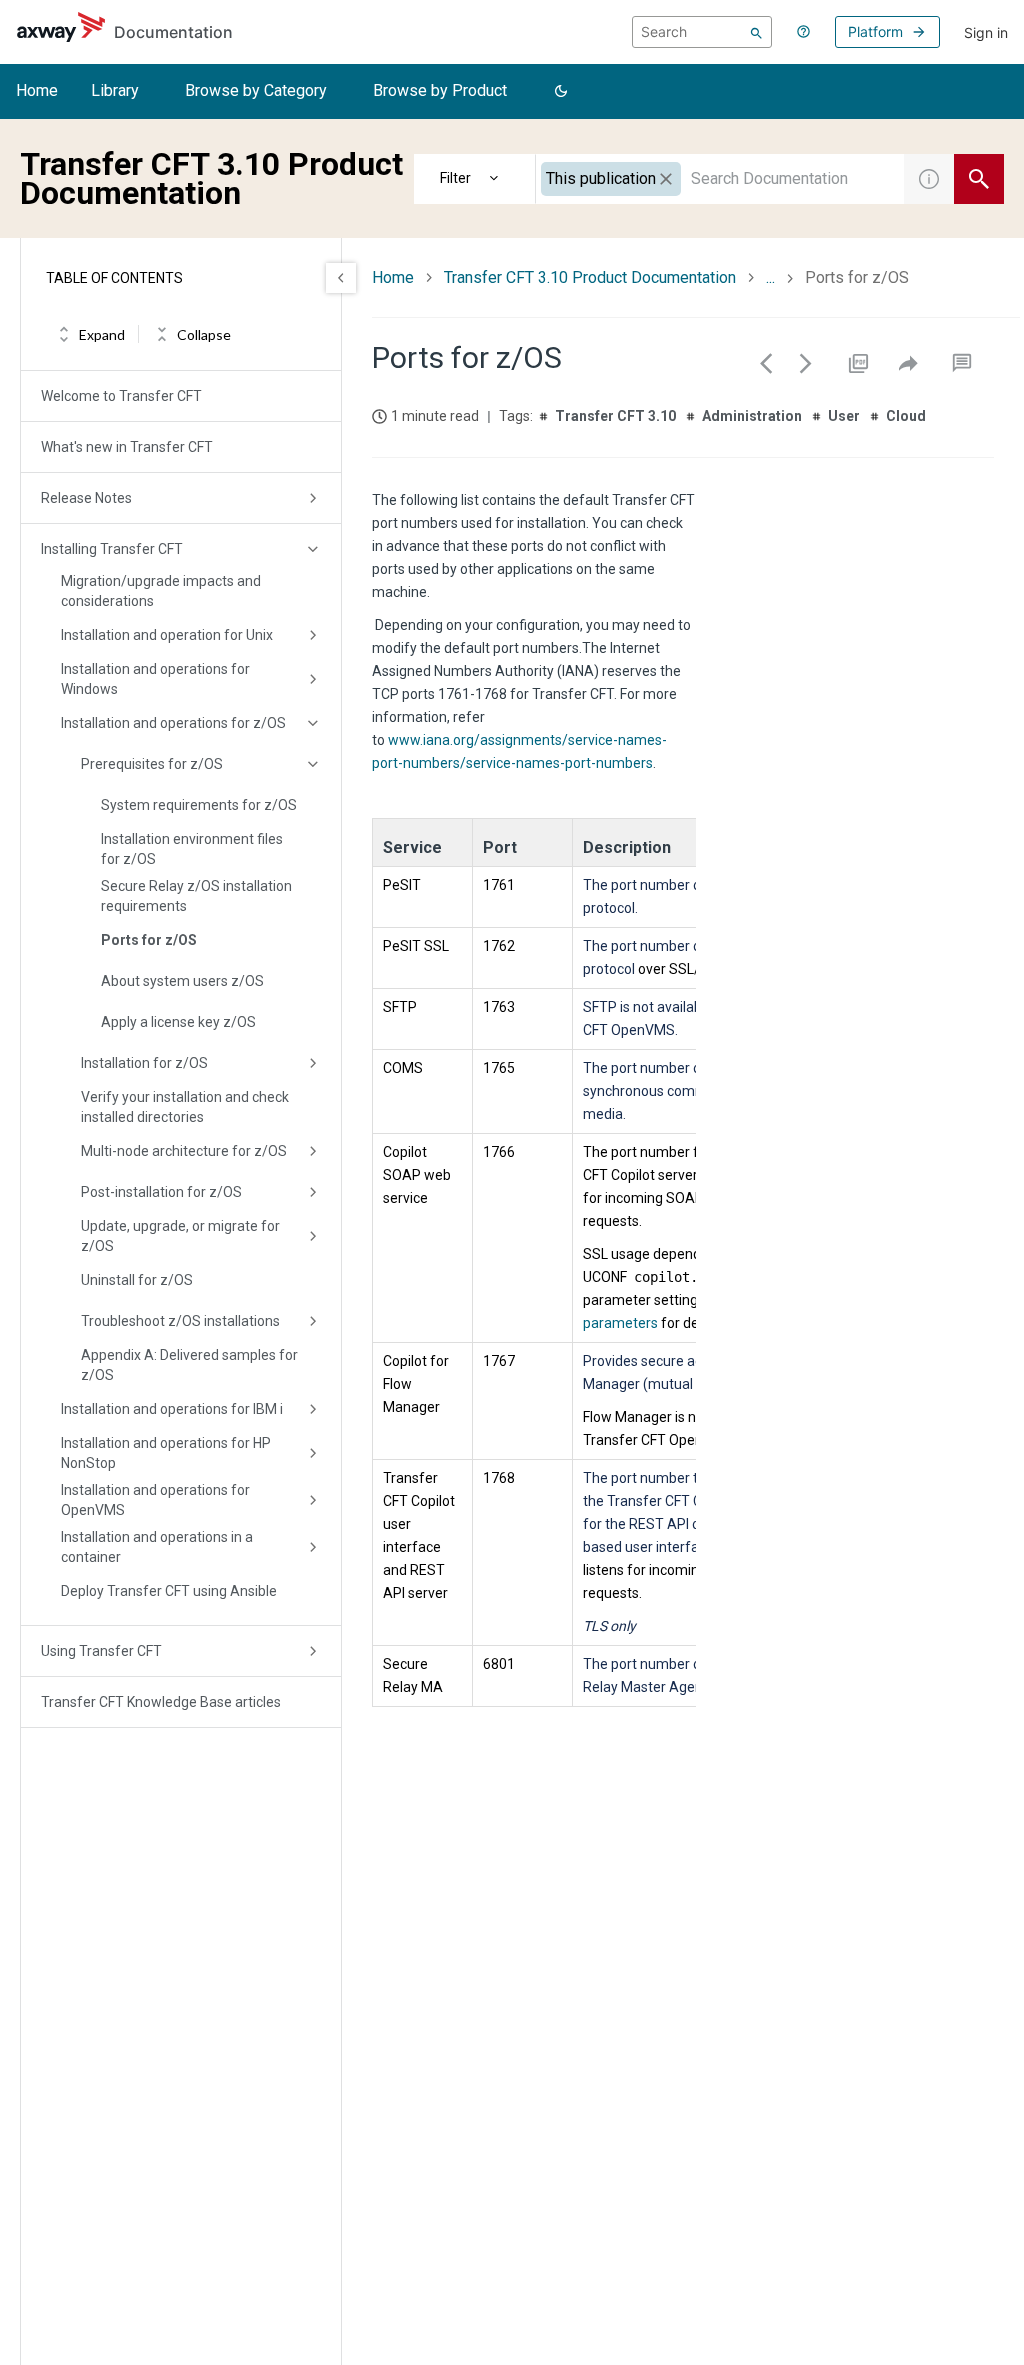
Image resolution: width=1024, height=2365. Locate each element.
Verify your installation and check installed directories (185, 1107)
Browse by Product (440, 90)
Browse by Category (256, 90)
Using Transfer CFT (101, 1651)
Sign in (986, 32)
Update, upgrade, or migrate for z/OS (180, 1236)
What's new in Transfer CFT (127, 447)
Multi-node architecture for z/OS (184, 1151)
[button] (561, 92)
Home (37, 90)
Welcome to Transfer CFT (121, 396)
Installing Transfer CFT (112, 549)
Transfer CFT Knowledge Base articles (161, 1702)
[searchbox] (702, 32)
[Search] (756, 32)
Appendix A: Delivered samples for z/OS (189, 1365)
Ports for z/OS (149, 940)
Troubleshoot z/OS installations (180, 1321)
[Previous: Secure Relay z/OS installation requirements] (766, 363)
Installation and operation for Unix (167, 635)
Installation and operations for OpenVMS (155, 1500)
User (844, 416)
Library (115, 90)
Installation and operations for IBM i (172, 1409)
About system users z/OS (182, 981)
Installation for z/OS (144, 1063)
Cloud (906, 416)
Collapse (204, 334)
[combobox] (720, 179)
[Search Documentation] (979, 179)
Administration (752, 416)
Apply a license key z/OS (178, 1022)
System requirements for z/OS (199, 805)
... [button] (770, 277)
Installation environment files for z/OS (192, 849)
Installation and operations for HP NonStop (166, 1453)
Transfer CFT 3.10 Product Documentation (590, 277)
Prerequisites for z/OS (152, 764)
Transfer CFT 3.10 (615, 416)
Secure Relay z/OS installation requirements (196, 896)
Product (475, 179)
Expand (102, 334)
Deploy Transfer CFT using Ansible (169, 1591)
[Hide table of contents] (341, 278)
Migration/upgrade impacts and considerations (161, 591)
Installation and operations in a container (157, 1547)
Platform (875, 31)
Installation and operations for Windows (155, 679)
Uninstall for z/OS (137, 1280)
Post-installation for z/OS (161, 1192)
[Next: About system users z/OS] (806, 363)
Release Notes (86, 498)
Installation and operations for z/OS (173, 723)
